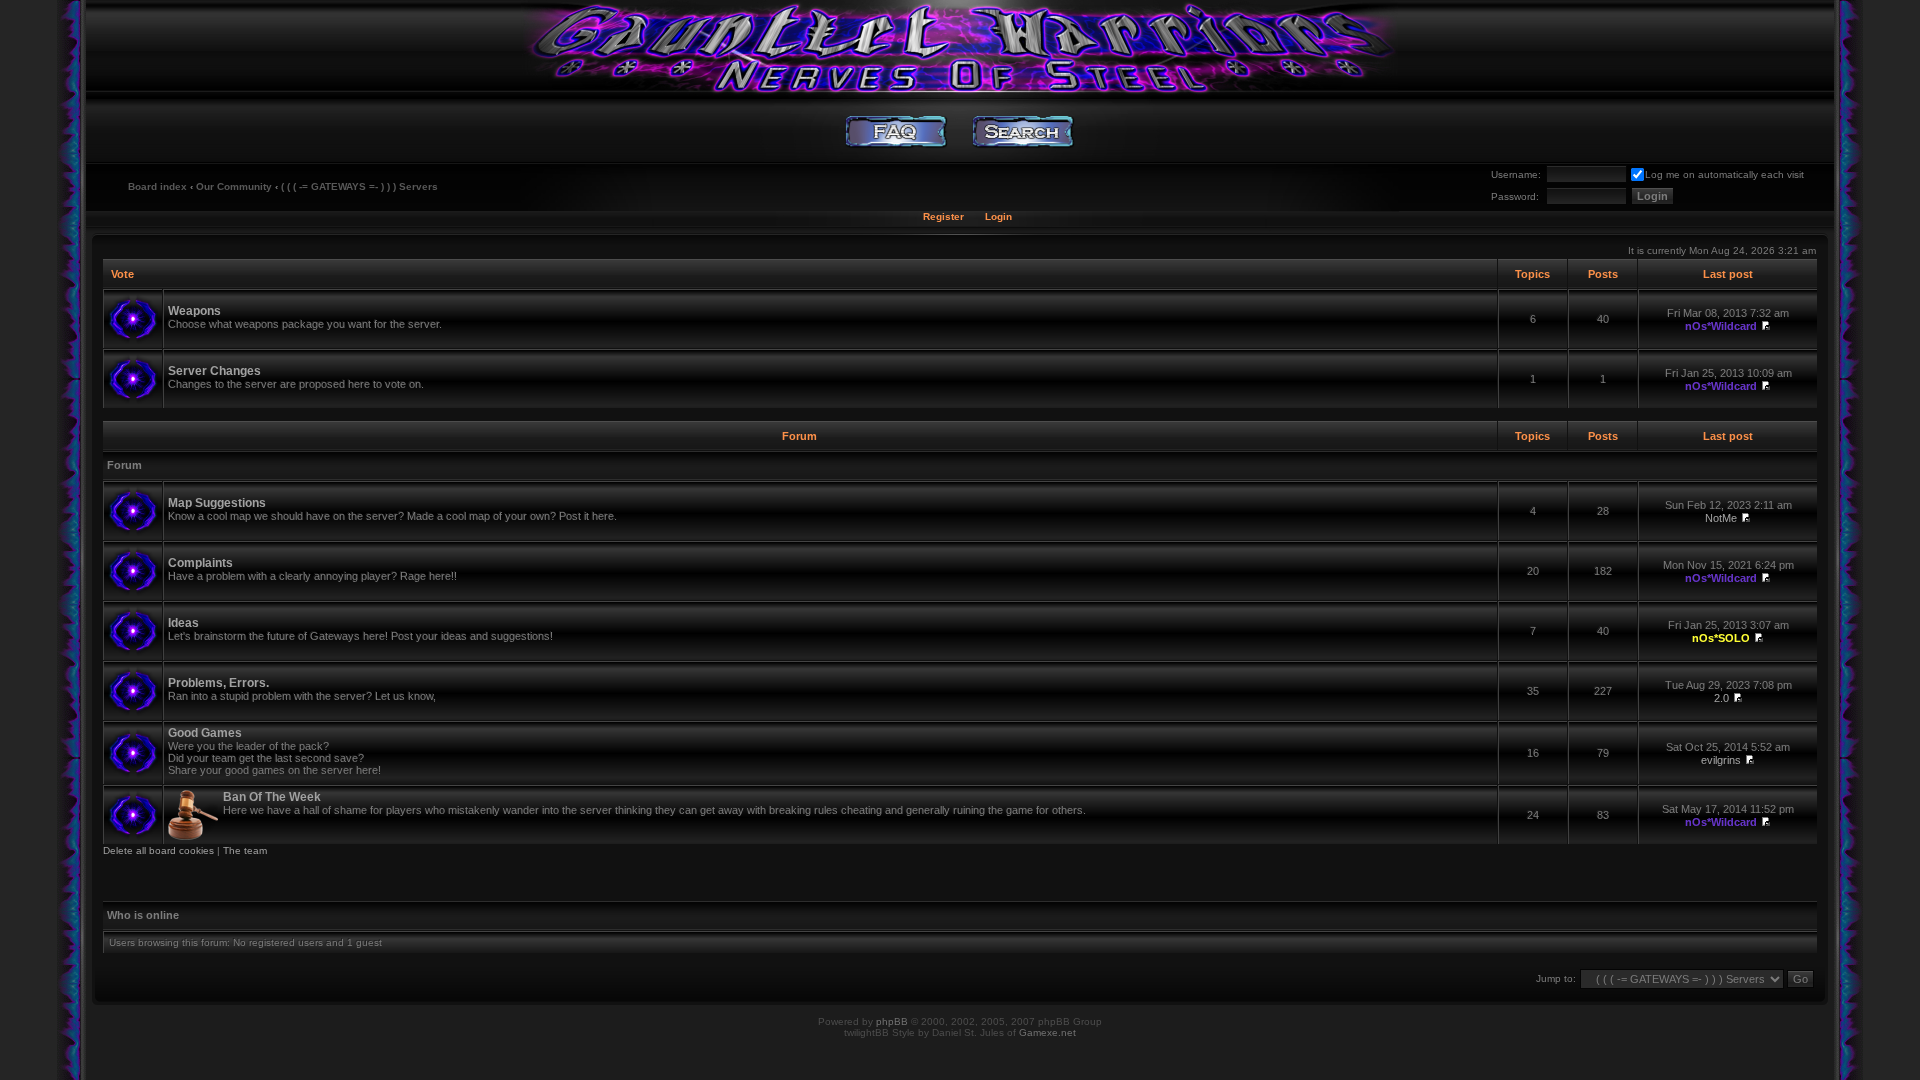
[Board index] (960, 45)
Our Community (234, 186)
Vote (122, 274)
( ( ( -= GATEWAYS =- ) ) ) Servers (359, 186)
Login (998, 216)
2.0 (1721, 698)
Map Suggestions (217, 503)
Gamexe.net (1047, 1032)
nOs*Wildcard (1721, 326)
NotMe (1721, 518)
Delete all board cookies (158, 850)
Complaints (200, 563)
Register (943, 216)
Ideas (183, 623)
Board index (157, 186)
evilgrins (1721, 760)
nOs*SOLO (1721, 638)
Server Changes (214, 371)
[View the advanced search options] (1023, 132)
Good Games (205, 733)
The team (245, 850)
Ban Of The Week (272, 797)
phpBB (892, 1021)
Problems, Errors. (218, 683)
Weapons (194, 311)
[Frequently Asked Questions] (896, 132)
